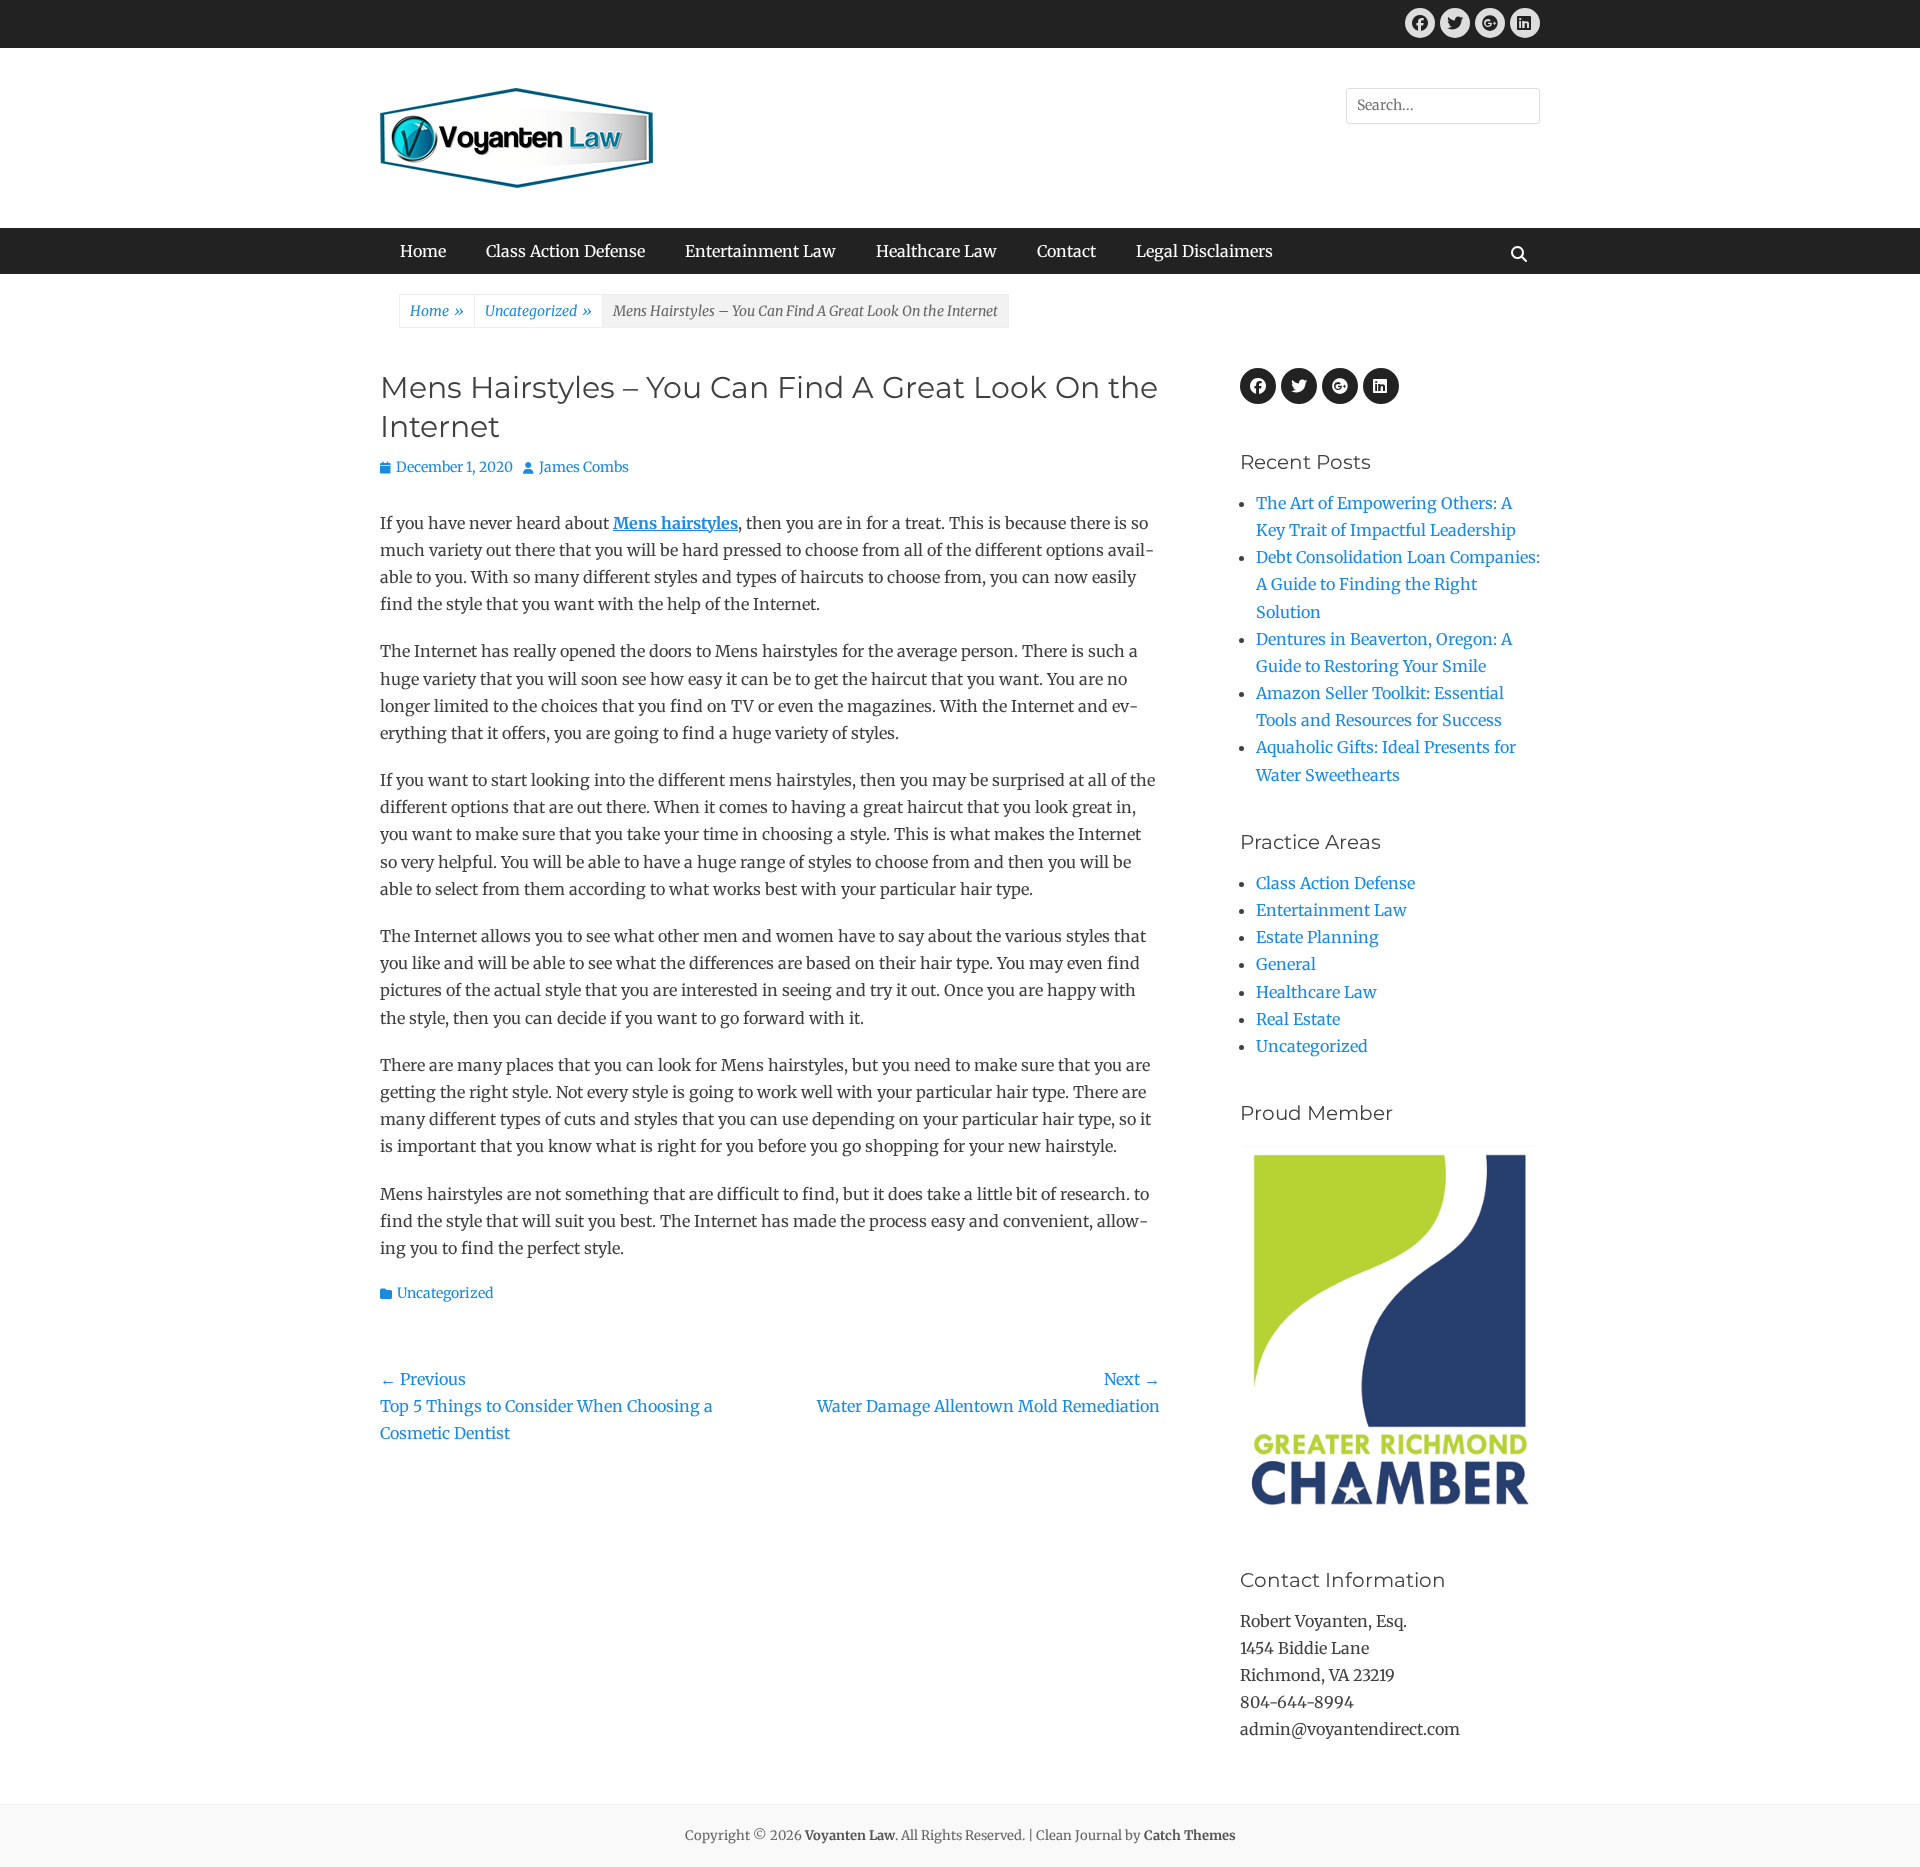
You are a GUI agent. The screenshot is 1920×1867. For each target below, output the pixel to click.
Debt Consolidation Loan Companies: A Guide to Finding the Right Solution (1398, 584)
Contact (1066, 251)
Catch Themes (1190, 1835)
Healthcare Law (936, 251)
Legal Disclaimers (1204, 251)
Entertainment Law (760, 251)
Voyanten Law (850, 1835)
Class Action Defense (565, 251)
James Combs (584, 467)
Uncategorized (538, 311)
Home (423, 251)
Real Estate (1298, 1019)
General (1286, 964)
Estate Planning (1317, 937)
